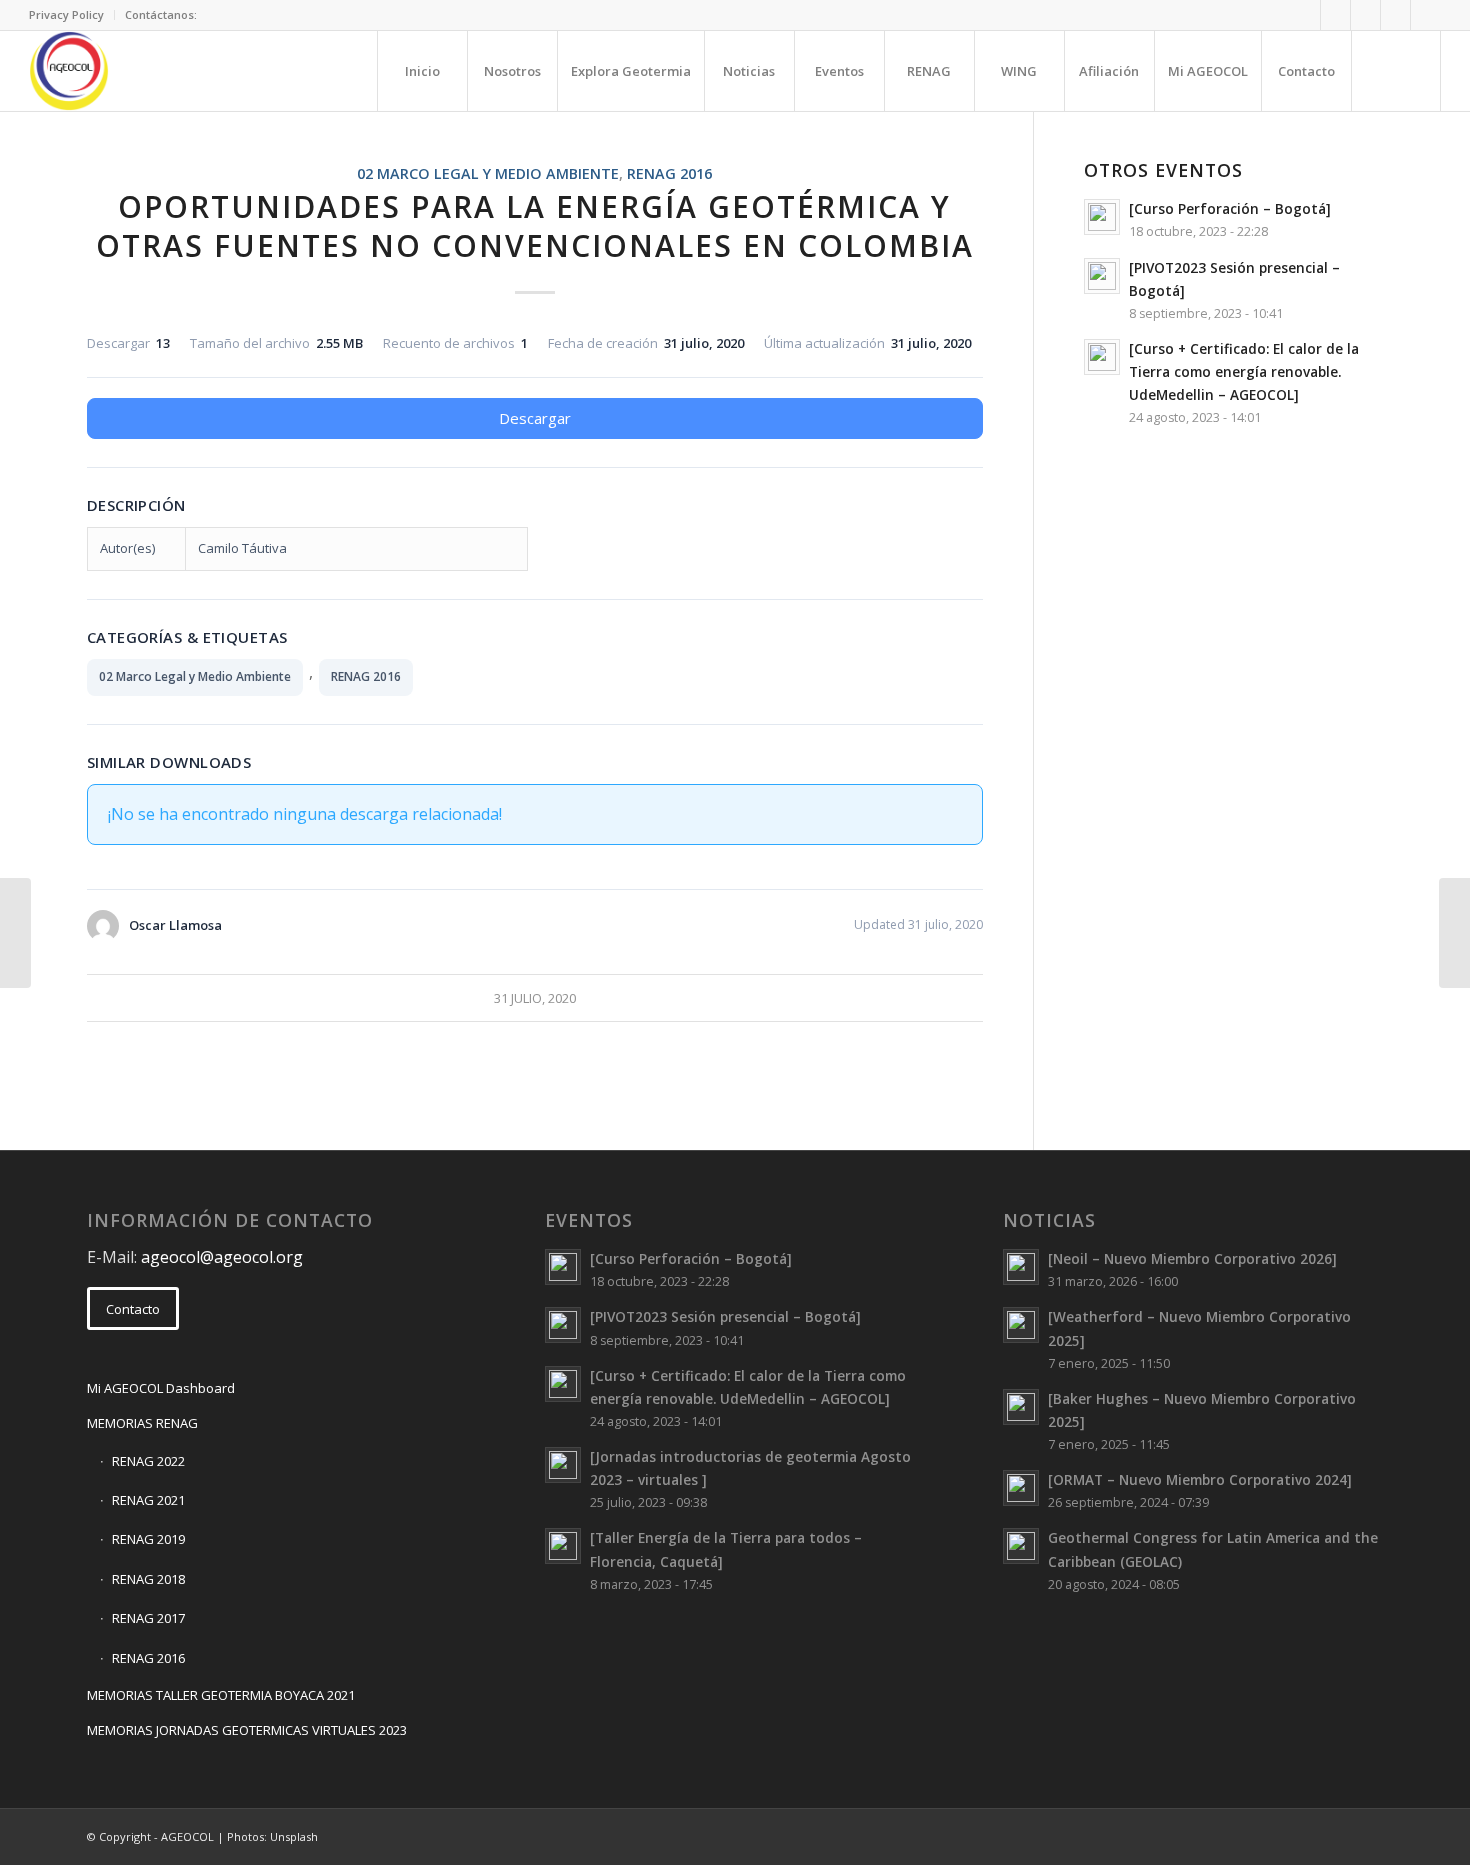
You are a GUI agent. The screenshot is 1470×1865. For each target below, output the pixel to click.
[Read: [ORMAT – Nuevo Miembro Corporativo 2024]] (1021, 1488)
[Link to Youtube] (1426, 15)
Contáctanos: (161, 14)
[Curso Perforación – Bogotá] (1230, 208)
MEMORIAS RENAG (142, 1423)
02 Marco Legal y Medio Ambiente (488, 173)
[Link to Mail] (1305, 15)
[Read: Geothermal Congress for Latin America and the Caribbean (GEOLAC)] (1021, 1546)
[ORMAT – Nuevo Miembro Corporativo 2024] (1200, 1479)
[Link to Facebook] (1335, 15)
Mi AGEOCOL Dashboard (161, 1388)
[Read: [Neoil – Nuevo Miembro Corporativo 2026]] (1021, 1267)
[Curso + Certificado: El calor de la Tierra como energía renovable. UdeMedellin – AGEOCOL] (1244, 371)
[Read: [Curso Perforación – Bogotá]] (1102, 217)
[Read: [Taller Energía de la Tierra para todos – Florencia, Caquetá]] (563, 1546)
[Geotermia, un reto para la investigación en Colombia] (15, 933)
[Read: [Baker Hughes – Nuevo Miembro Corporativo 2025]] (1021, 1407)
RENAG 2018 (148, 1579)
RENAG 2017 (148, 1618)
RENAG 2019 (148, 1539)
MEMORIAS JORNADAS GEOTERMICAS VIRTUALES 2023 (247, 1730)
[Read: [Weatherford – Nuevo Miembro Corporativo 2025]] (1021, 1325)
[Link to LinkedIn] (1365, 15)
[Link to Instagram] (1395, 15)
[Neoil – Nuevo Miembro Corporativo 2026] (1192, 1258)
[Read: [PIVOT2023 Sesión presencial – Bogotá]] (1102, 276)
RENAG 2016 (669, 173)
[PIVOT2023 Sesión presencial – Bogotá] (725, 1316)
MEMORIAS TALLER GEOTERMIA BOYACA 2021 (221, 1695)
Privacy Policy (66, 14)
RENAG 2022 (148, 1461)
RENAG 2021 (148, 1500)
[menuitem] (72, 15)
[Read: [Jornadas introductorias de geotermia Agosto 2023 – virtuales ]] (563, 1465)
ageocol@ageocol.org (222, 1257)
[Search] (1396, 71)
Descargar (535, 418)
